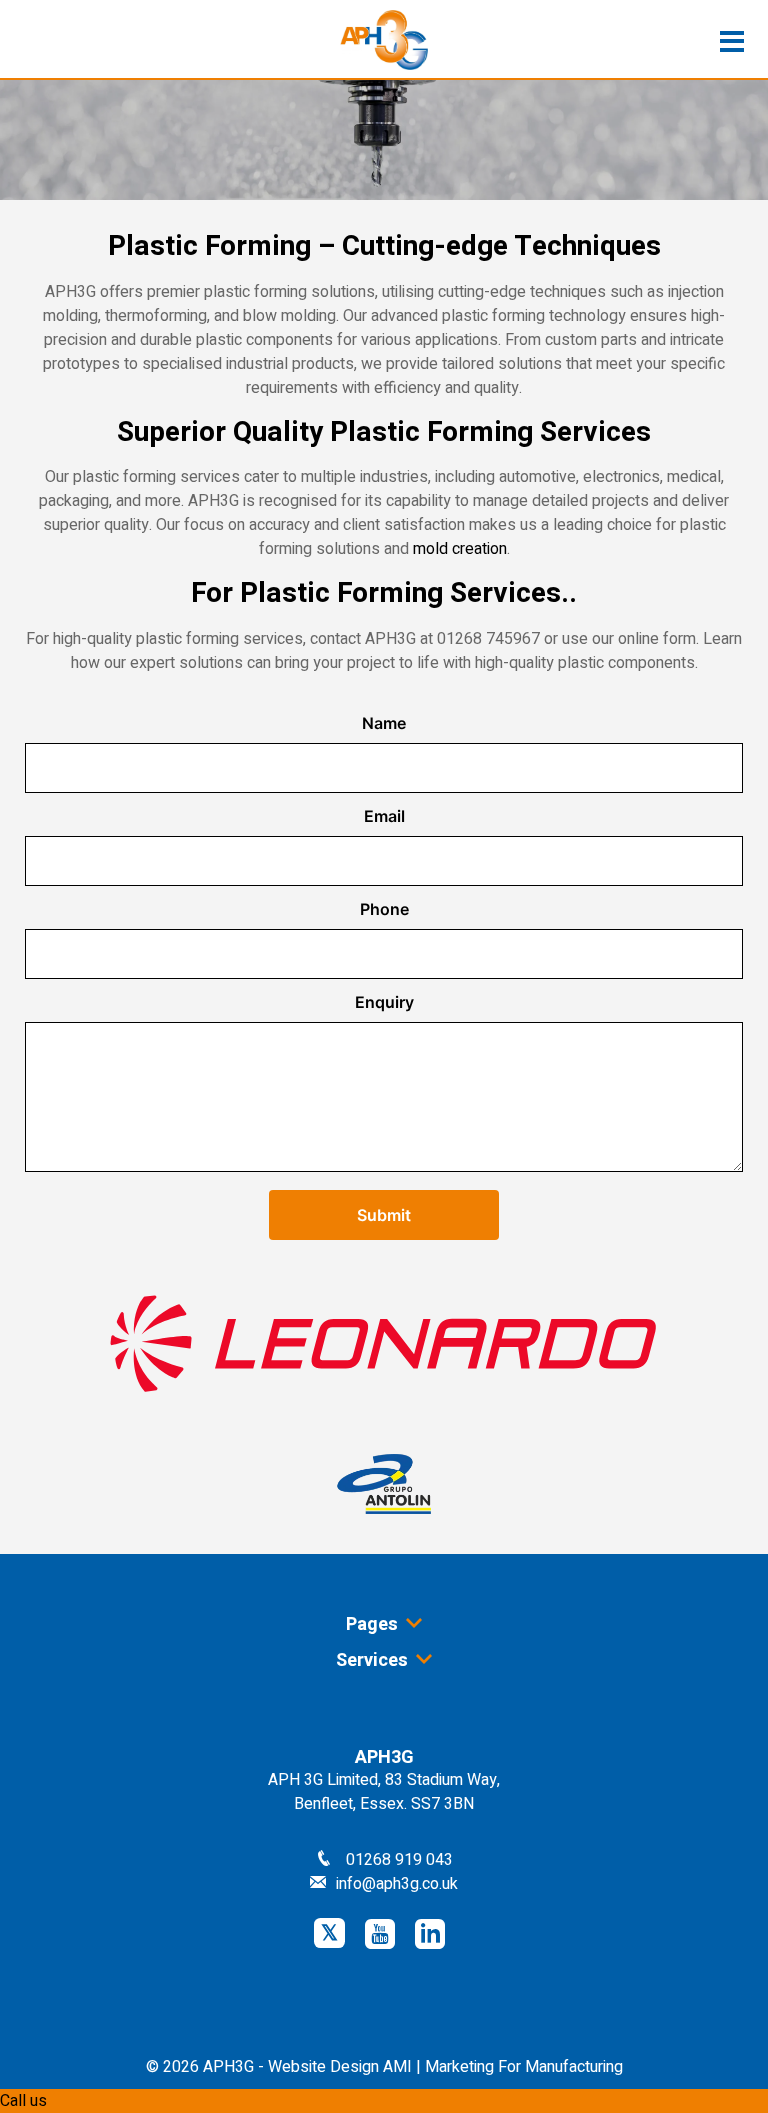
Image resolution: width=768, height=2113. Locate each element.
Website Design (323, 2067)
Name (384, 723)
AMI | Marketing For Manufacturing (503, 2067)
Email (384, 816)
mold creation (460, 549)
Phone (384, 909)
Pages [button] (374, 1624)
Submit (384, 1215)
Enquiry (384, 1002)
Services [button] (374, 1660)
